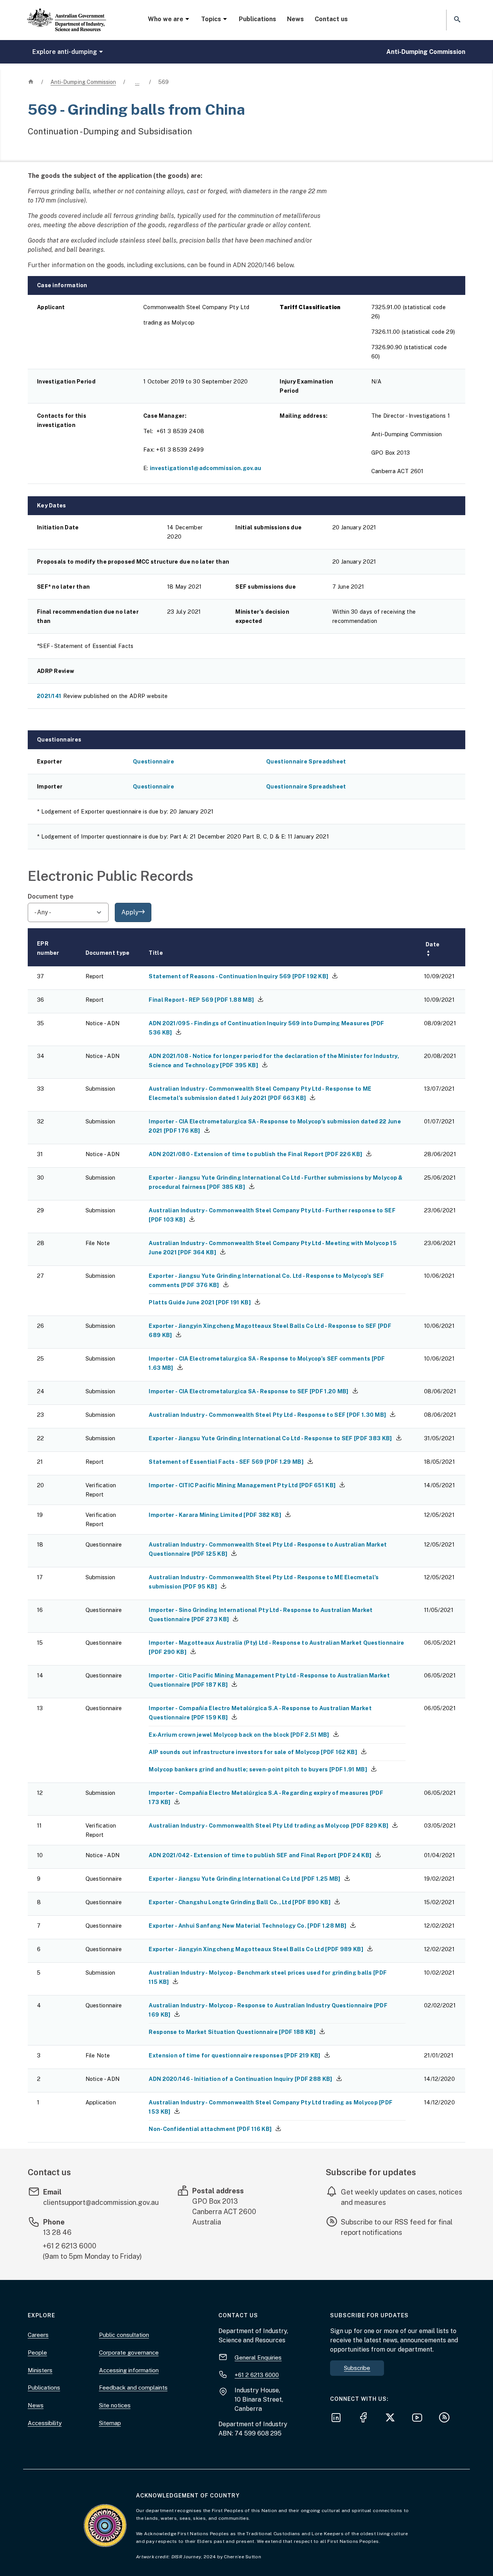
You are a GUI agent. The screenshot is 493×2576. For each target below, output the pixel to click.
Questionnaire (153, 761)
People (37, 2353)
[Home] (67, 13)
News (295, 19)
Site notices (115, 2405)
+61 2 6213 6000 (70, 2246)
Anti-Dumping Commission (426, 52)
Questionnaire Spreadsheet (306, 761)
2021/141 (49, 696)
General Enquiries (258, 2358)
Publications (257, 19)
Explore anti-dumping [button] (65, 52)
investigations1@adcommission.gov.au (206, 468)
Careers (38, 2335)
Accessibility (45, 2423)
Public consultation (124, 2335)
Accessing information (129, 2370)
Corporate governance (129, 2353)
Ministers (40, 2370)
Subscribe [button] (357, 2368)
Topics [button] (211, 19)
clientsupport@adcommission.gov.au (101, 2202)
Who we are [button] (166, 19)
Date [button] (433, 949)
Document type (51, 896)
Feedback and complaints (133, 2388)
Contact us (331, 19)
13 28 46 (57, 2232)
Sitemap (110, 2423)
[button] (456, 20)
